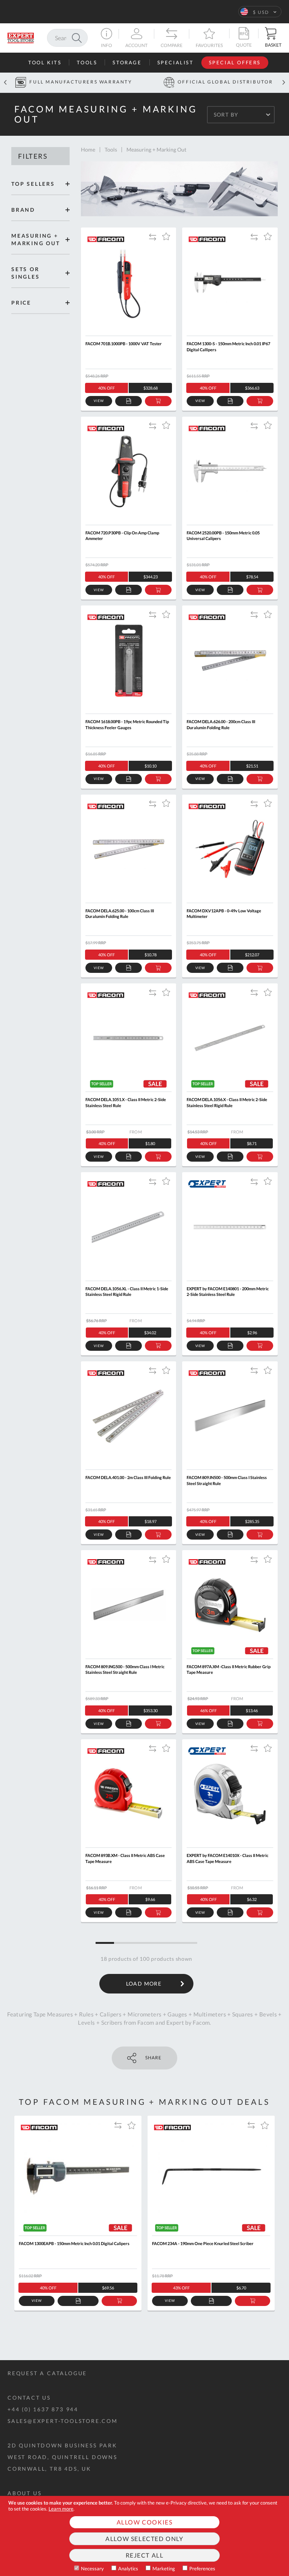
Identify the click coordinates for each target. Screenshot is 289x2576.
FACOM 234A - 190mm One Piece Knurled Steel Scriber (203, 2243)
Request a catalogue (47, 2373)
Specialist (176, 62)
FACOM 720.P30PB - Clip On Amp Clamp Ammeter (122, 536)
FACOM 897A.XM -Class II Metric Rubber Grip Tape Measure (229, 1669)
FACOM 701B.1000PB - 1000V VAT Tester (124, 344)
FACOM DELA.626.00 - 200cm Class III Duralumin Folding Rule (221, 724)
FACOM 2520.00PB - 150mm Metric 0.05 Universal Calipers (223, 536)
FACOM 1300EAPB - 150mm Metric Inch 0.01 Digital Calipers (74, 2243)
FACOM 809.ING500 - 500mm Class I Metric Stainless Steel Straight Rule (125, 1669)
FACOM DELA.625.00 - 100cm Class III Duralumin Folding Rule (120, 913)
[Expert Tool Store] (21, 37)
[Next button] (284, 83)
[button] (260, 12)
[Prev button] (5, 83)
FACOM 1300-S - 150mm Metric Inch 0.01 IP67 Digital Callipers (228, 346)
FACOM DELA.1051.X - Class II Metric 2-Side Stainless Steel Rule (126, 1102)
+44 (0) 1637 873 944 (43, 2409)
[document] (144, 2536)
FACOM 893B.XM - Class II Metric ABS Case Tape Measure (125, 1858)
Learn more (61, 2509)
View (99, 401)
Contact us (29, 2398)
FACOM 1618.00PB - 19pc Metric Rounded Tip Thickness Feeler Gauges (127, 724)
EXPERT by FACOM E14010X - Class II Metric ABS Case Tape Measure (227, 1858)
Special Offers (235, 62)
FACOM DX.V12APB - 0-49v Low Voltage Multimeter (224, 913)
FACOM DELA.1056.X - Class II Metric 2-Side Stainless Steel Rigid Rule (227, 1102)
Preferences (202, 2568)
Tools (87, 62)
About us (24, 2493)
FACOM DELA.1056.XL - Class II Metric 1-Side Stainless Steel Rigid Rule (127, 1291)
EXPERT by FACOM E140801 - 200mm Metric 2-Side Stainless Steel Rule (228, 1291)
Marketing (164, 2568)
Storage (127, 62)
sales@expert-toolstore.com (63, 2421)
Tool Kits (45, 62)
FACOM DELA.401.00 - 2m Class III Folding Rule (128, 1477)
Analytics (128, 2568)
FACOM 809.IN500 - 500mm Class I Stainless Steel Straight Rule (227, 1480)
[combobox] (67, 38)
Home (88, 149)
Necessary (92, 2568)
